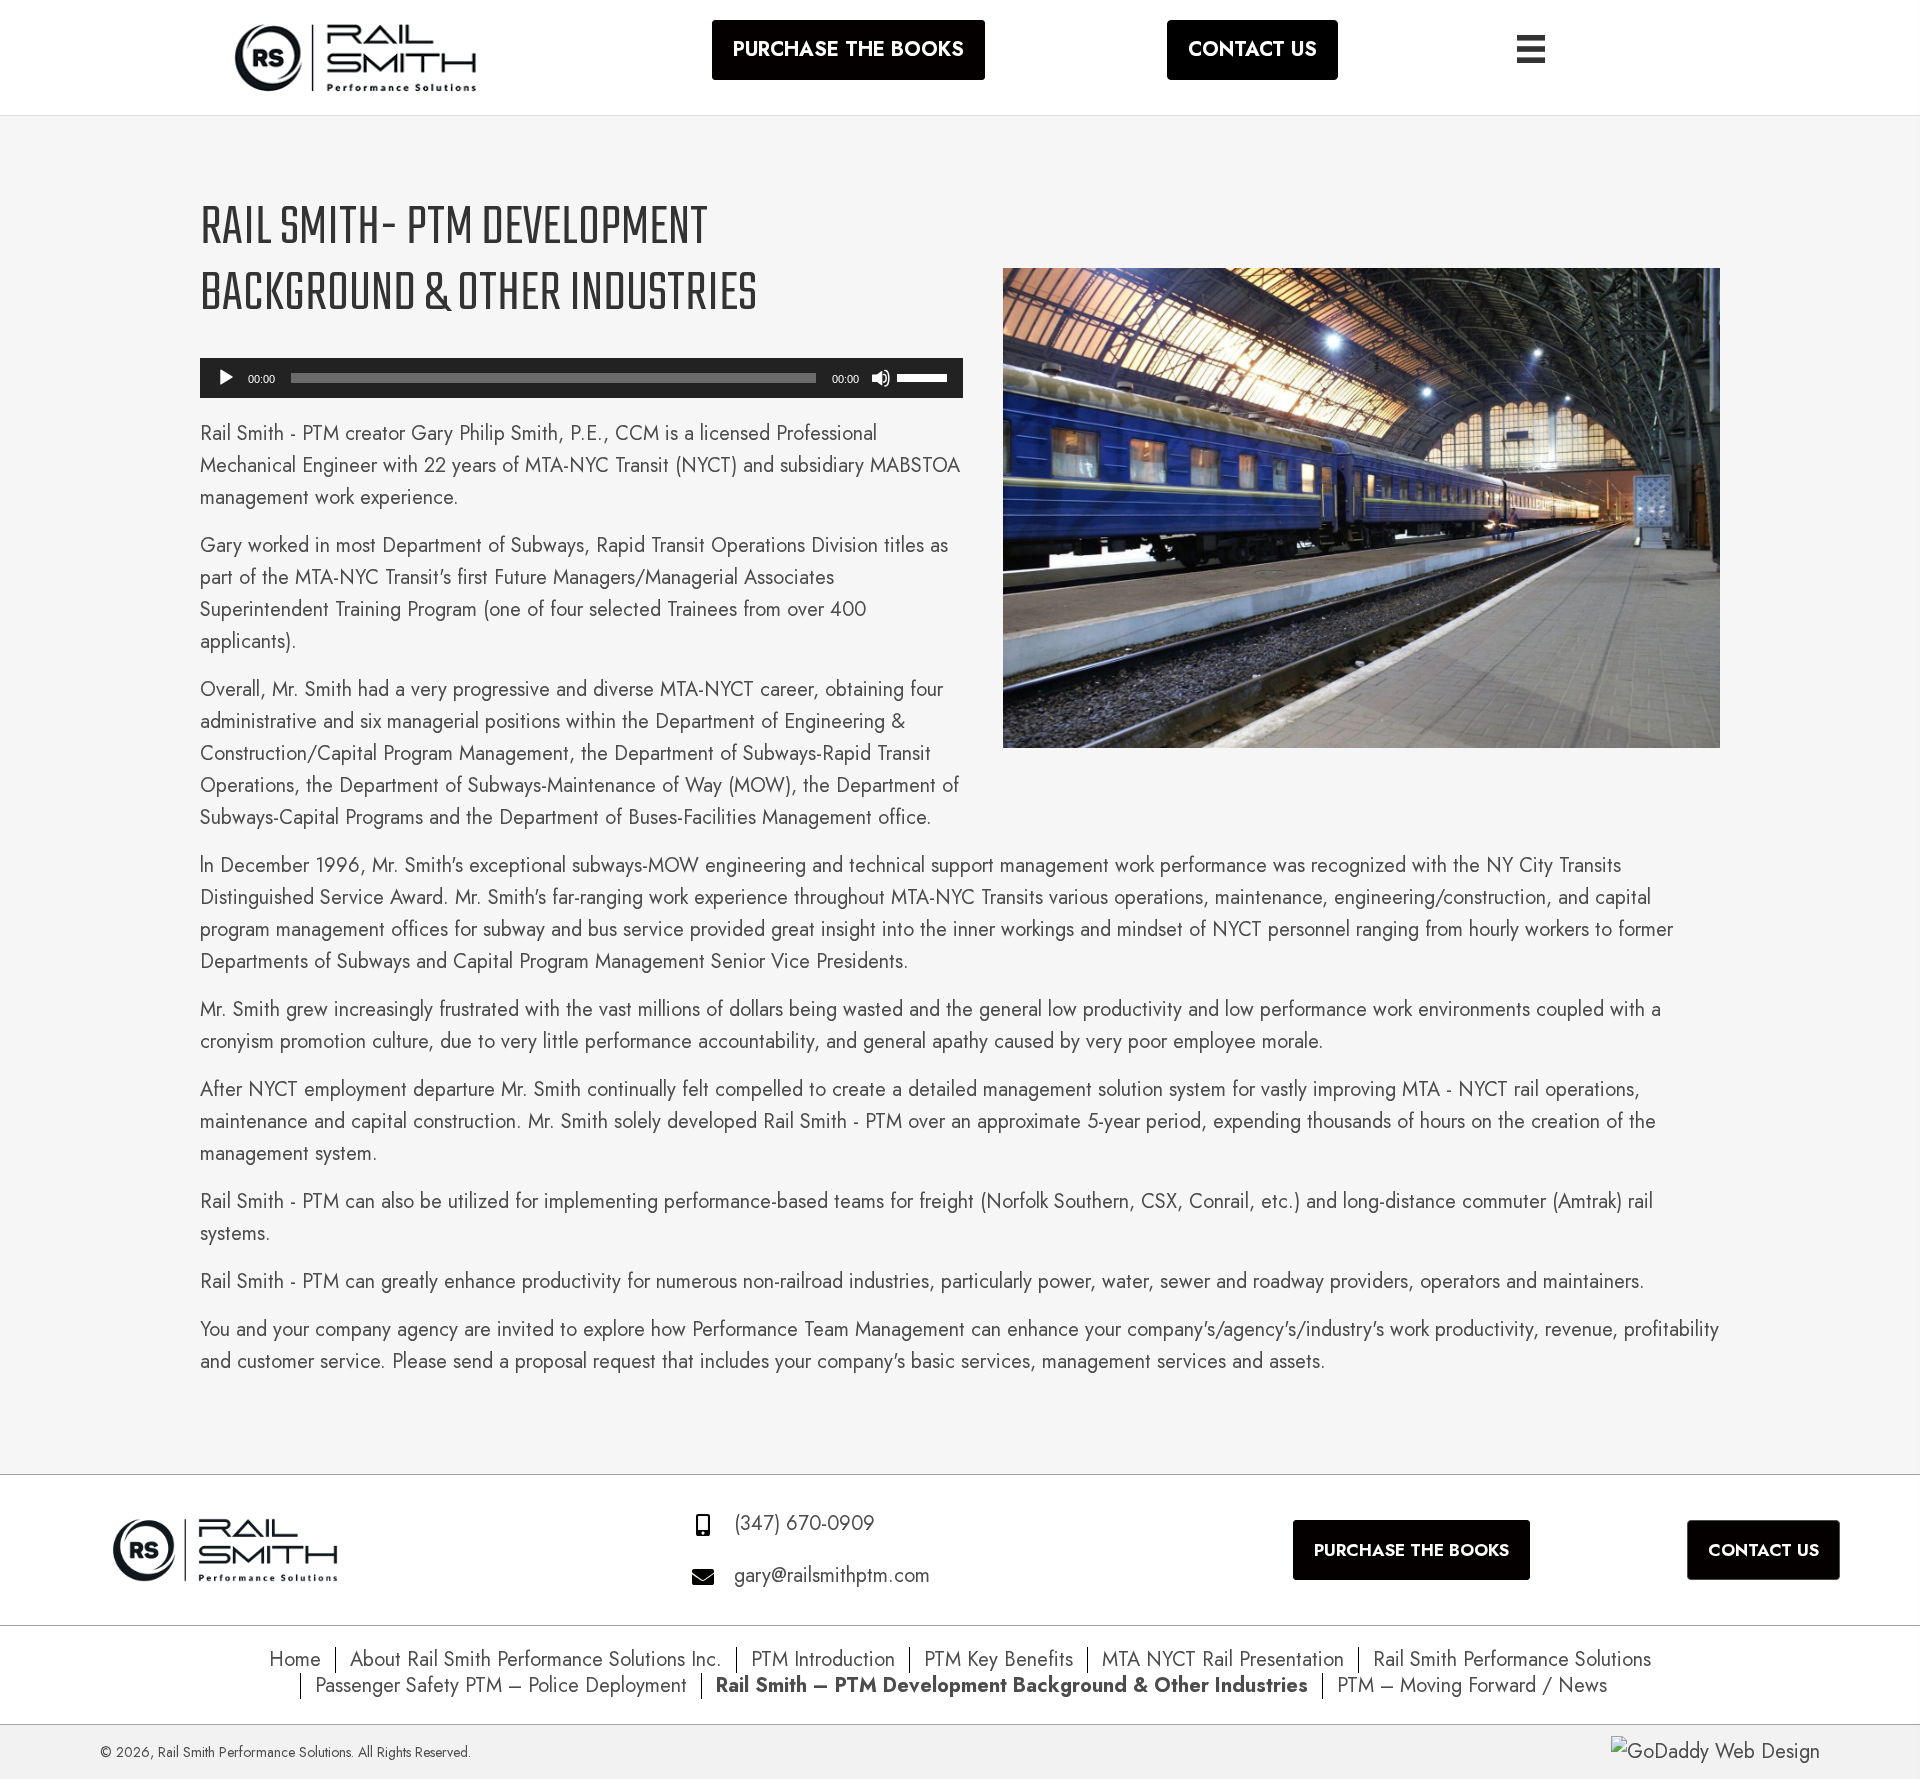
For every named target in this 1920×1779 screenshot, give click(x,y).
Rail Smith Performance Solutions (1512, 1660)
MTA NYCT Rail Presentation (1223, 1660)
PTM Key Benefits (998, 1660)
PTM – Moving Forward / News (1472, 1686)
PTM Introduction (823, 1660)
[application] (581, 378)
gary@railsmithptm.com (832, 1575)
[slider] (925, 376)
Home (295, 1660)
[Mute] (881, 378)
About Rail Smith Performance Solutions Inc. (536, 1660)
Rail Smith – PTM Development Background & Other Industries (1012, 1686)
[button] (848, 50)
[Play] (226, 378)
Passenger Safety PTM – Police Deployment (501, 1686)
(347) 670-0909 (804, 1523)
